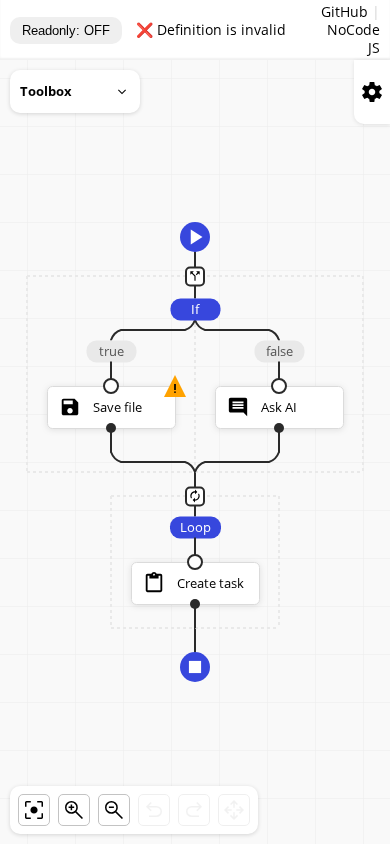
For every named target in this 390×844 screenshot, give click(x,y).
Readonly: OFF (66, 30)
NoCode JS (353, 38)
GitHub (344, 11)
